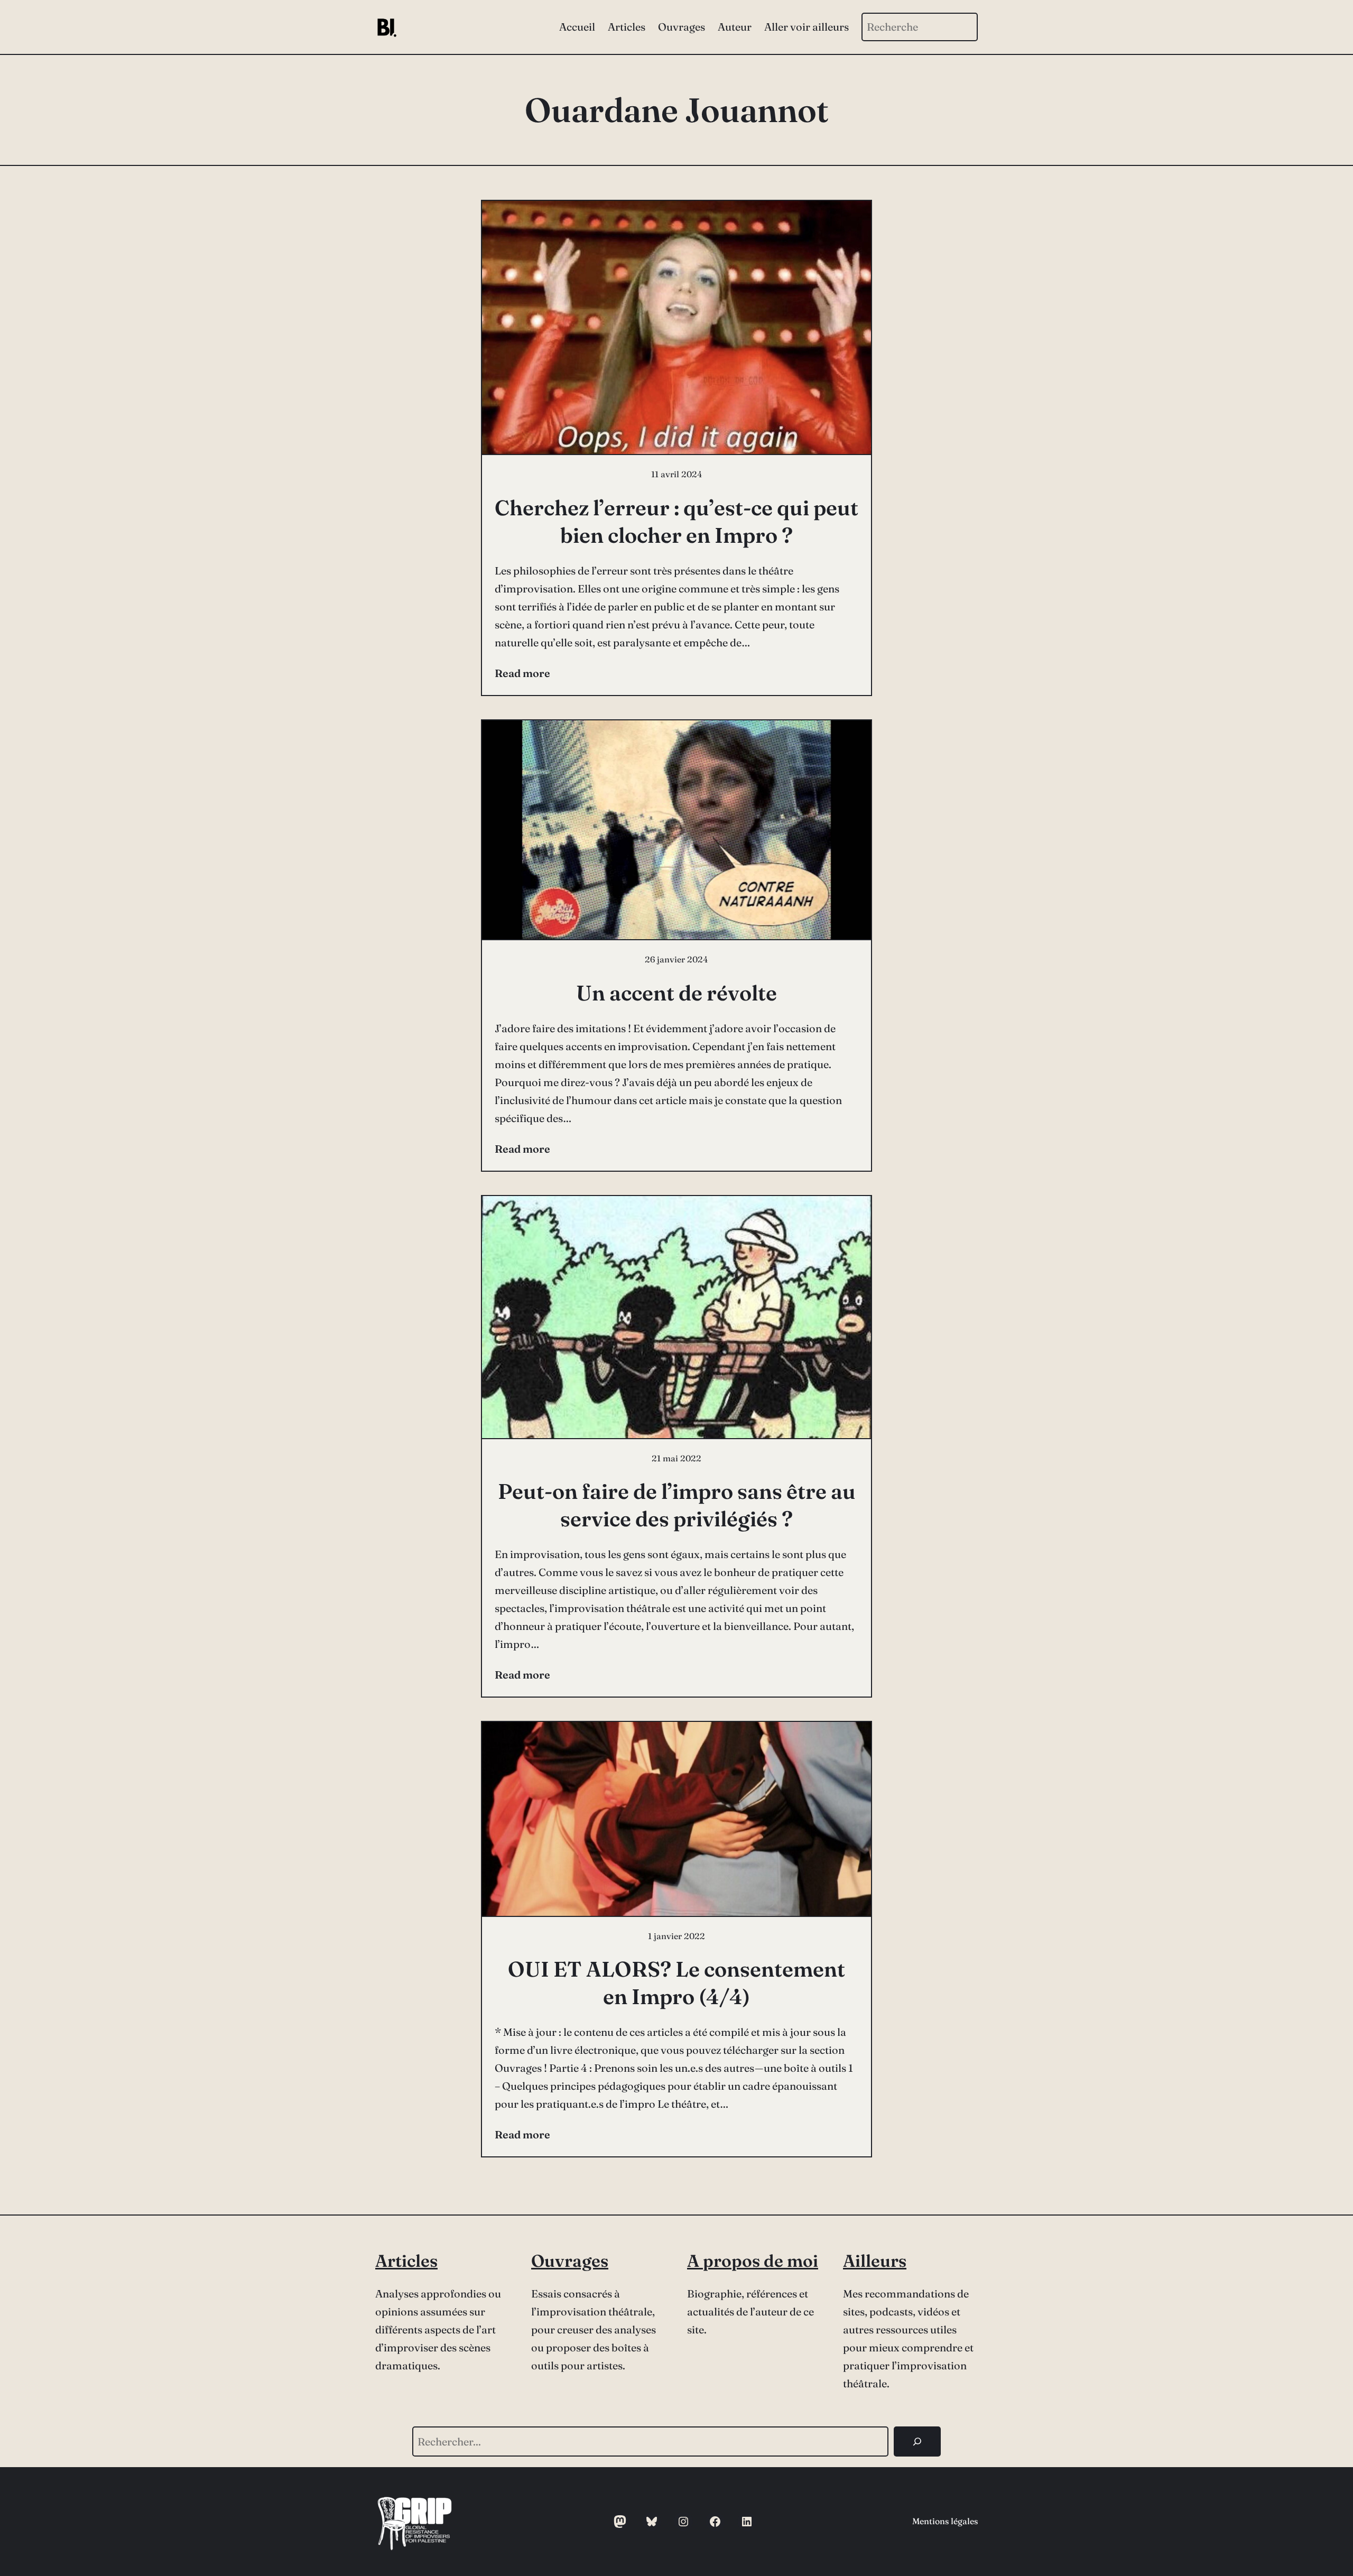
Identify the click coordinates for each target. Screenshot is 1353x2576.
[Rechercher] (917, 2441)
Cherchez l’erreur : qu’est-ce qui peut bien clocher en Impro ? (676, 521)
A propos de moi (753, 2261)
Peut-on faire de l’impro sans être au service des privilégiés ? (677, 1505)
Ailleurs (875, 2261)
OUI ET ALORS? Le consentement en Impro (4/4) (676, 1983)
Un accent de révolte (676, 993)
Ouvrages (570, 2261)
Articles (406, 2261)
